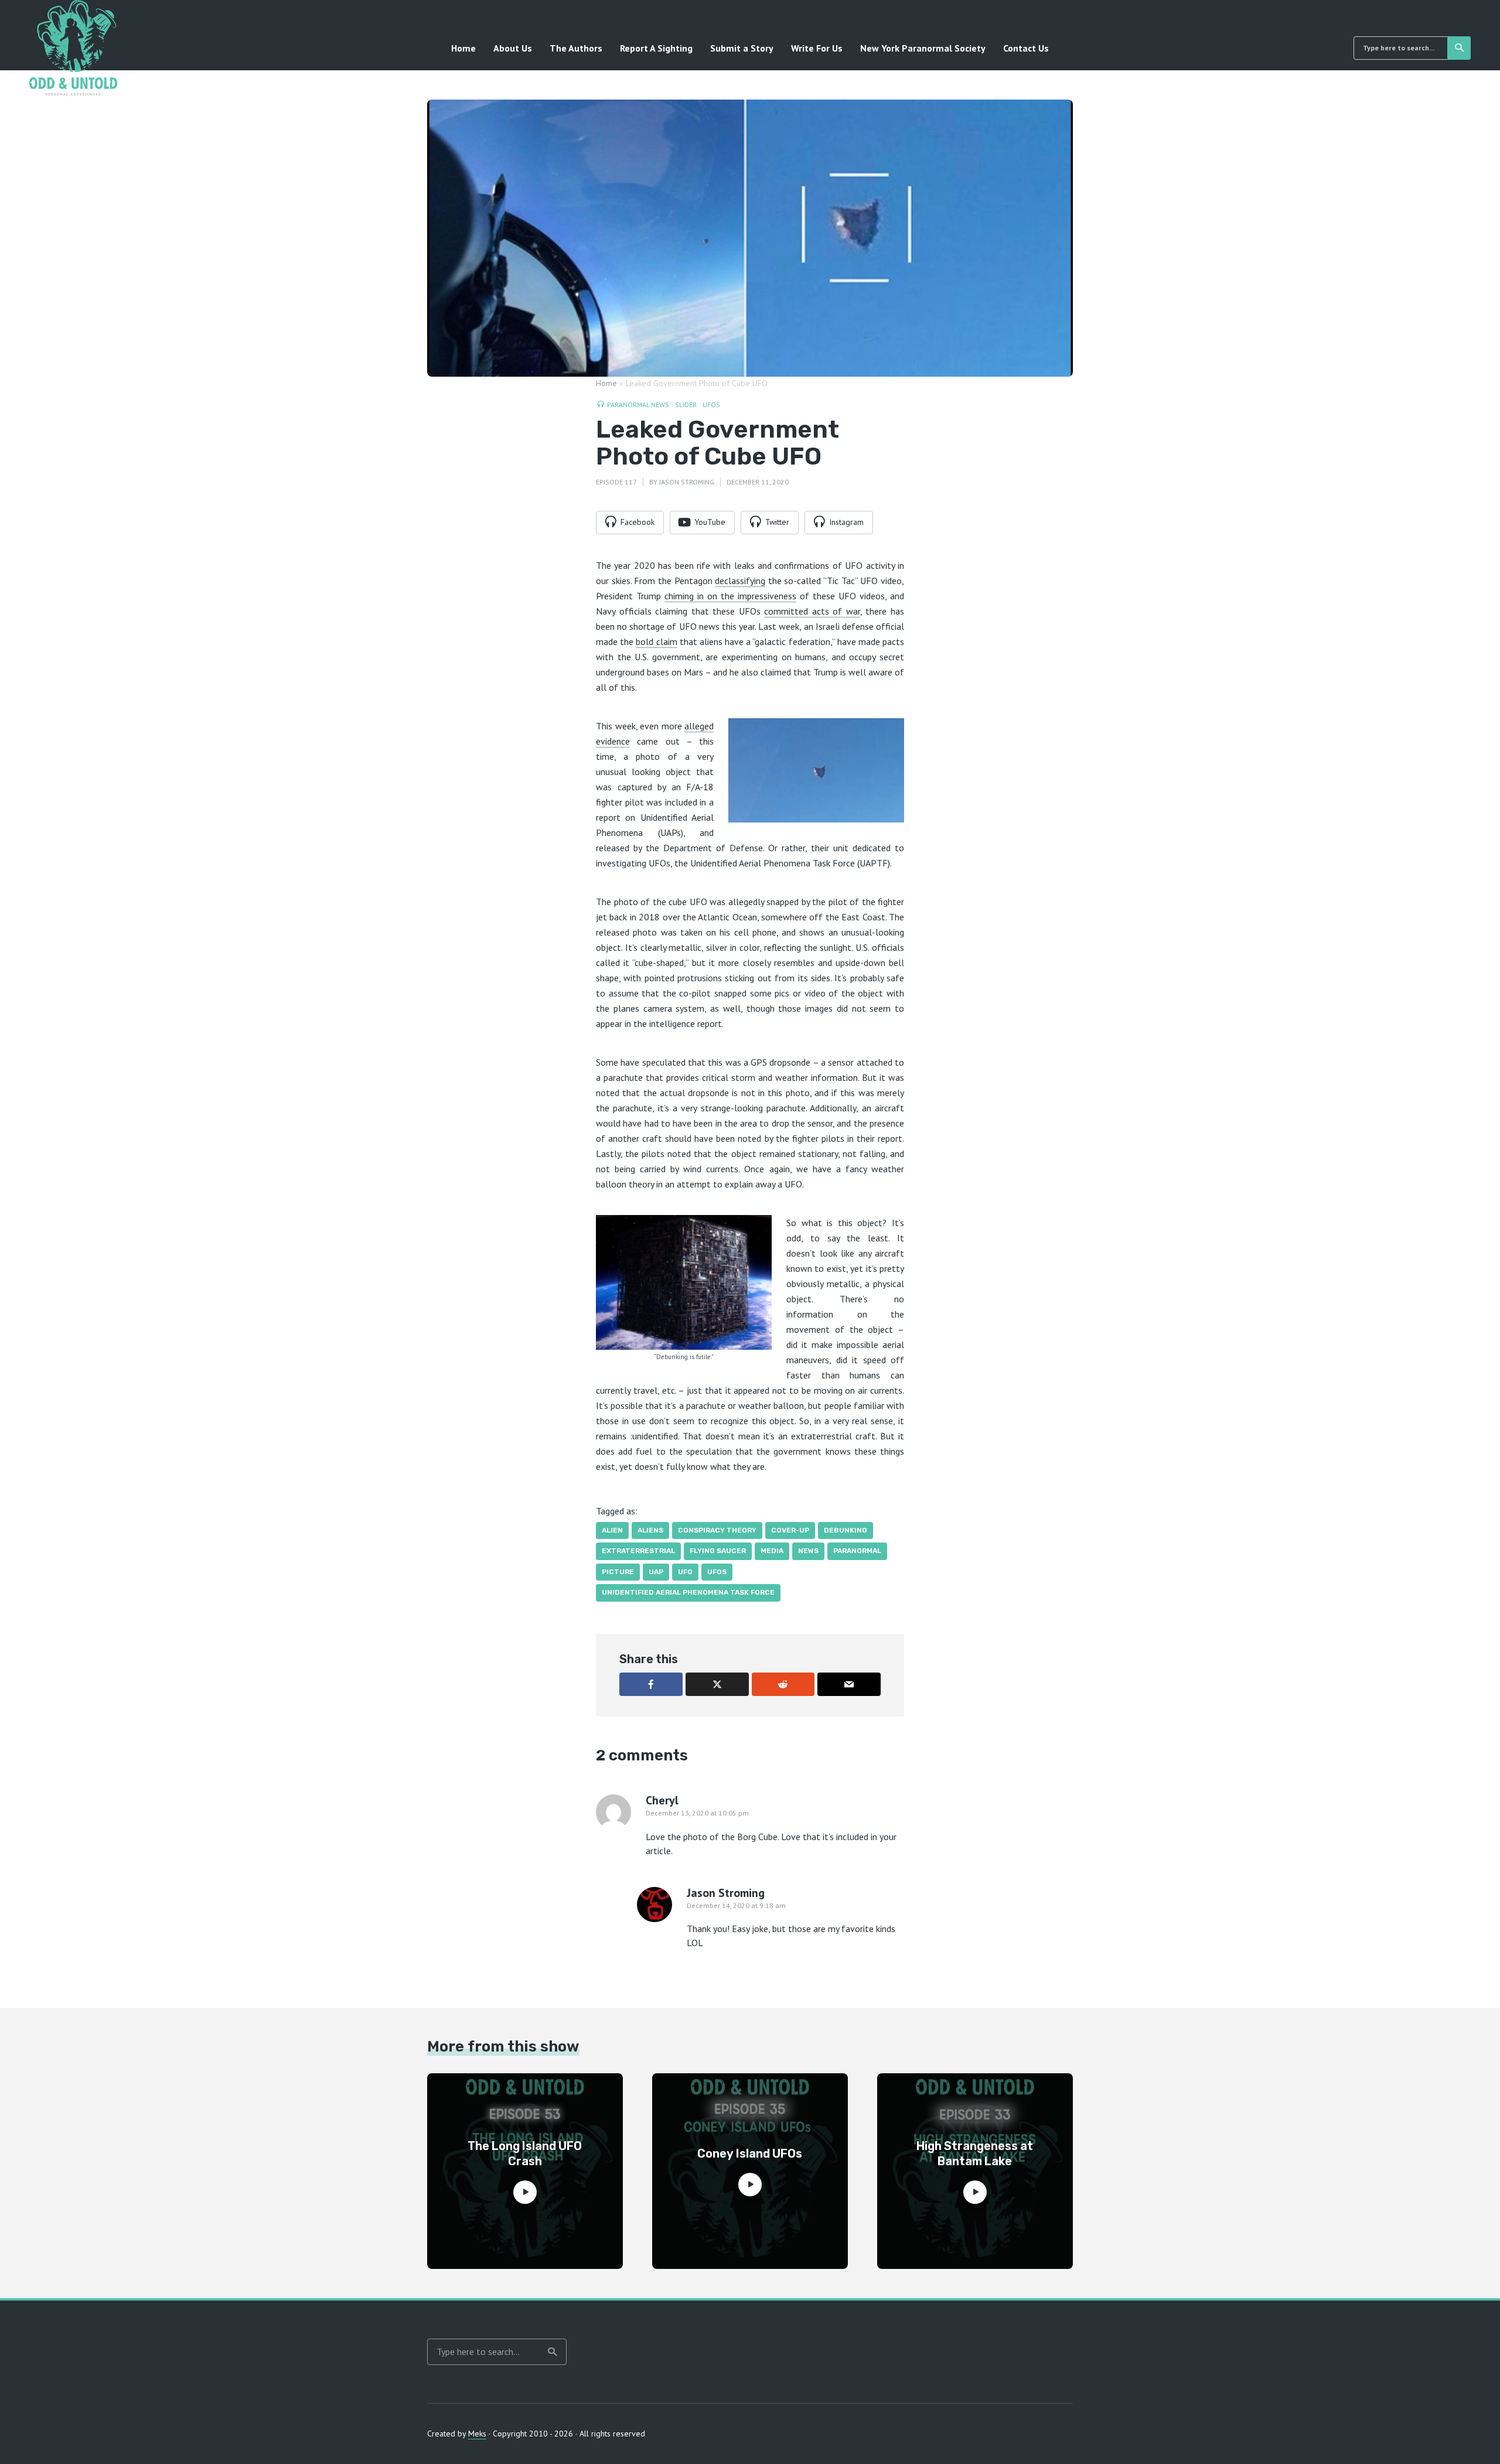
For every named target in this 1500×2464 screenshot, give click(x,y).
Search (1459, 48)
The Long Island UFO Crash (525, 2154)
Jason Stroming (687, 482)
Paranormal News (638, 405)
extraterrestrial (638, 1551)
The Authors (576, 48)
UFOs (711, 405)
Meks (477, 2434)
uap (656, 1572)
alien (612, 1530)
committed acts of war (812, 611)
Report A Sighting (656, 48)
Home (463, 48)
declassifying (740, 581)
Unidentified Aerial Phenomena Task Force (688, 1592)
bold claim (656, 641)
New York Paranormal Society (923, 48)
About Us (513, 48)
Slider (686, 405)
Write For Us (817, 48)
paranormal (857, 1551)
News (808, 1551)
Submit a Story (742, 48)
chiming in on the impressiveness (730, 596)
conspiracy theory (717, 1530)
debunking (846, 1530)
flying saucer (718, 1551)
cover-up (790, 1530)
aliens (650, 1530)
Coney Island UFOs (750, 2154)
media (772, 1551)
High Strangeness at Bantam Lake (975, 2154)
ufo (685, 1572)
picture (618, 1572)
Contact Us (1026, 48)
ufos (717, 1572)
